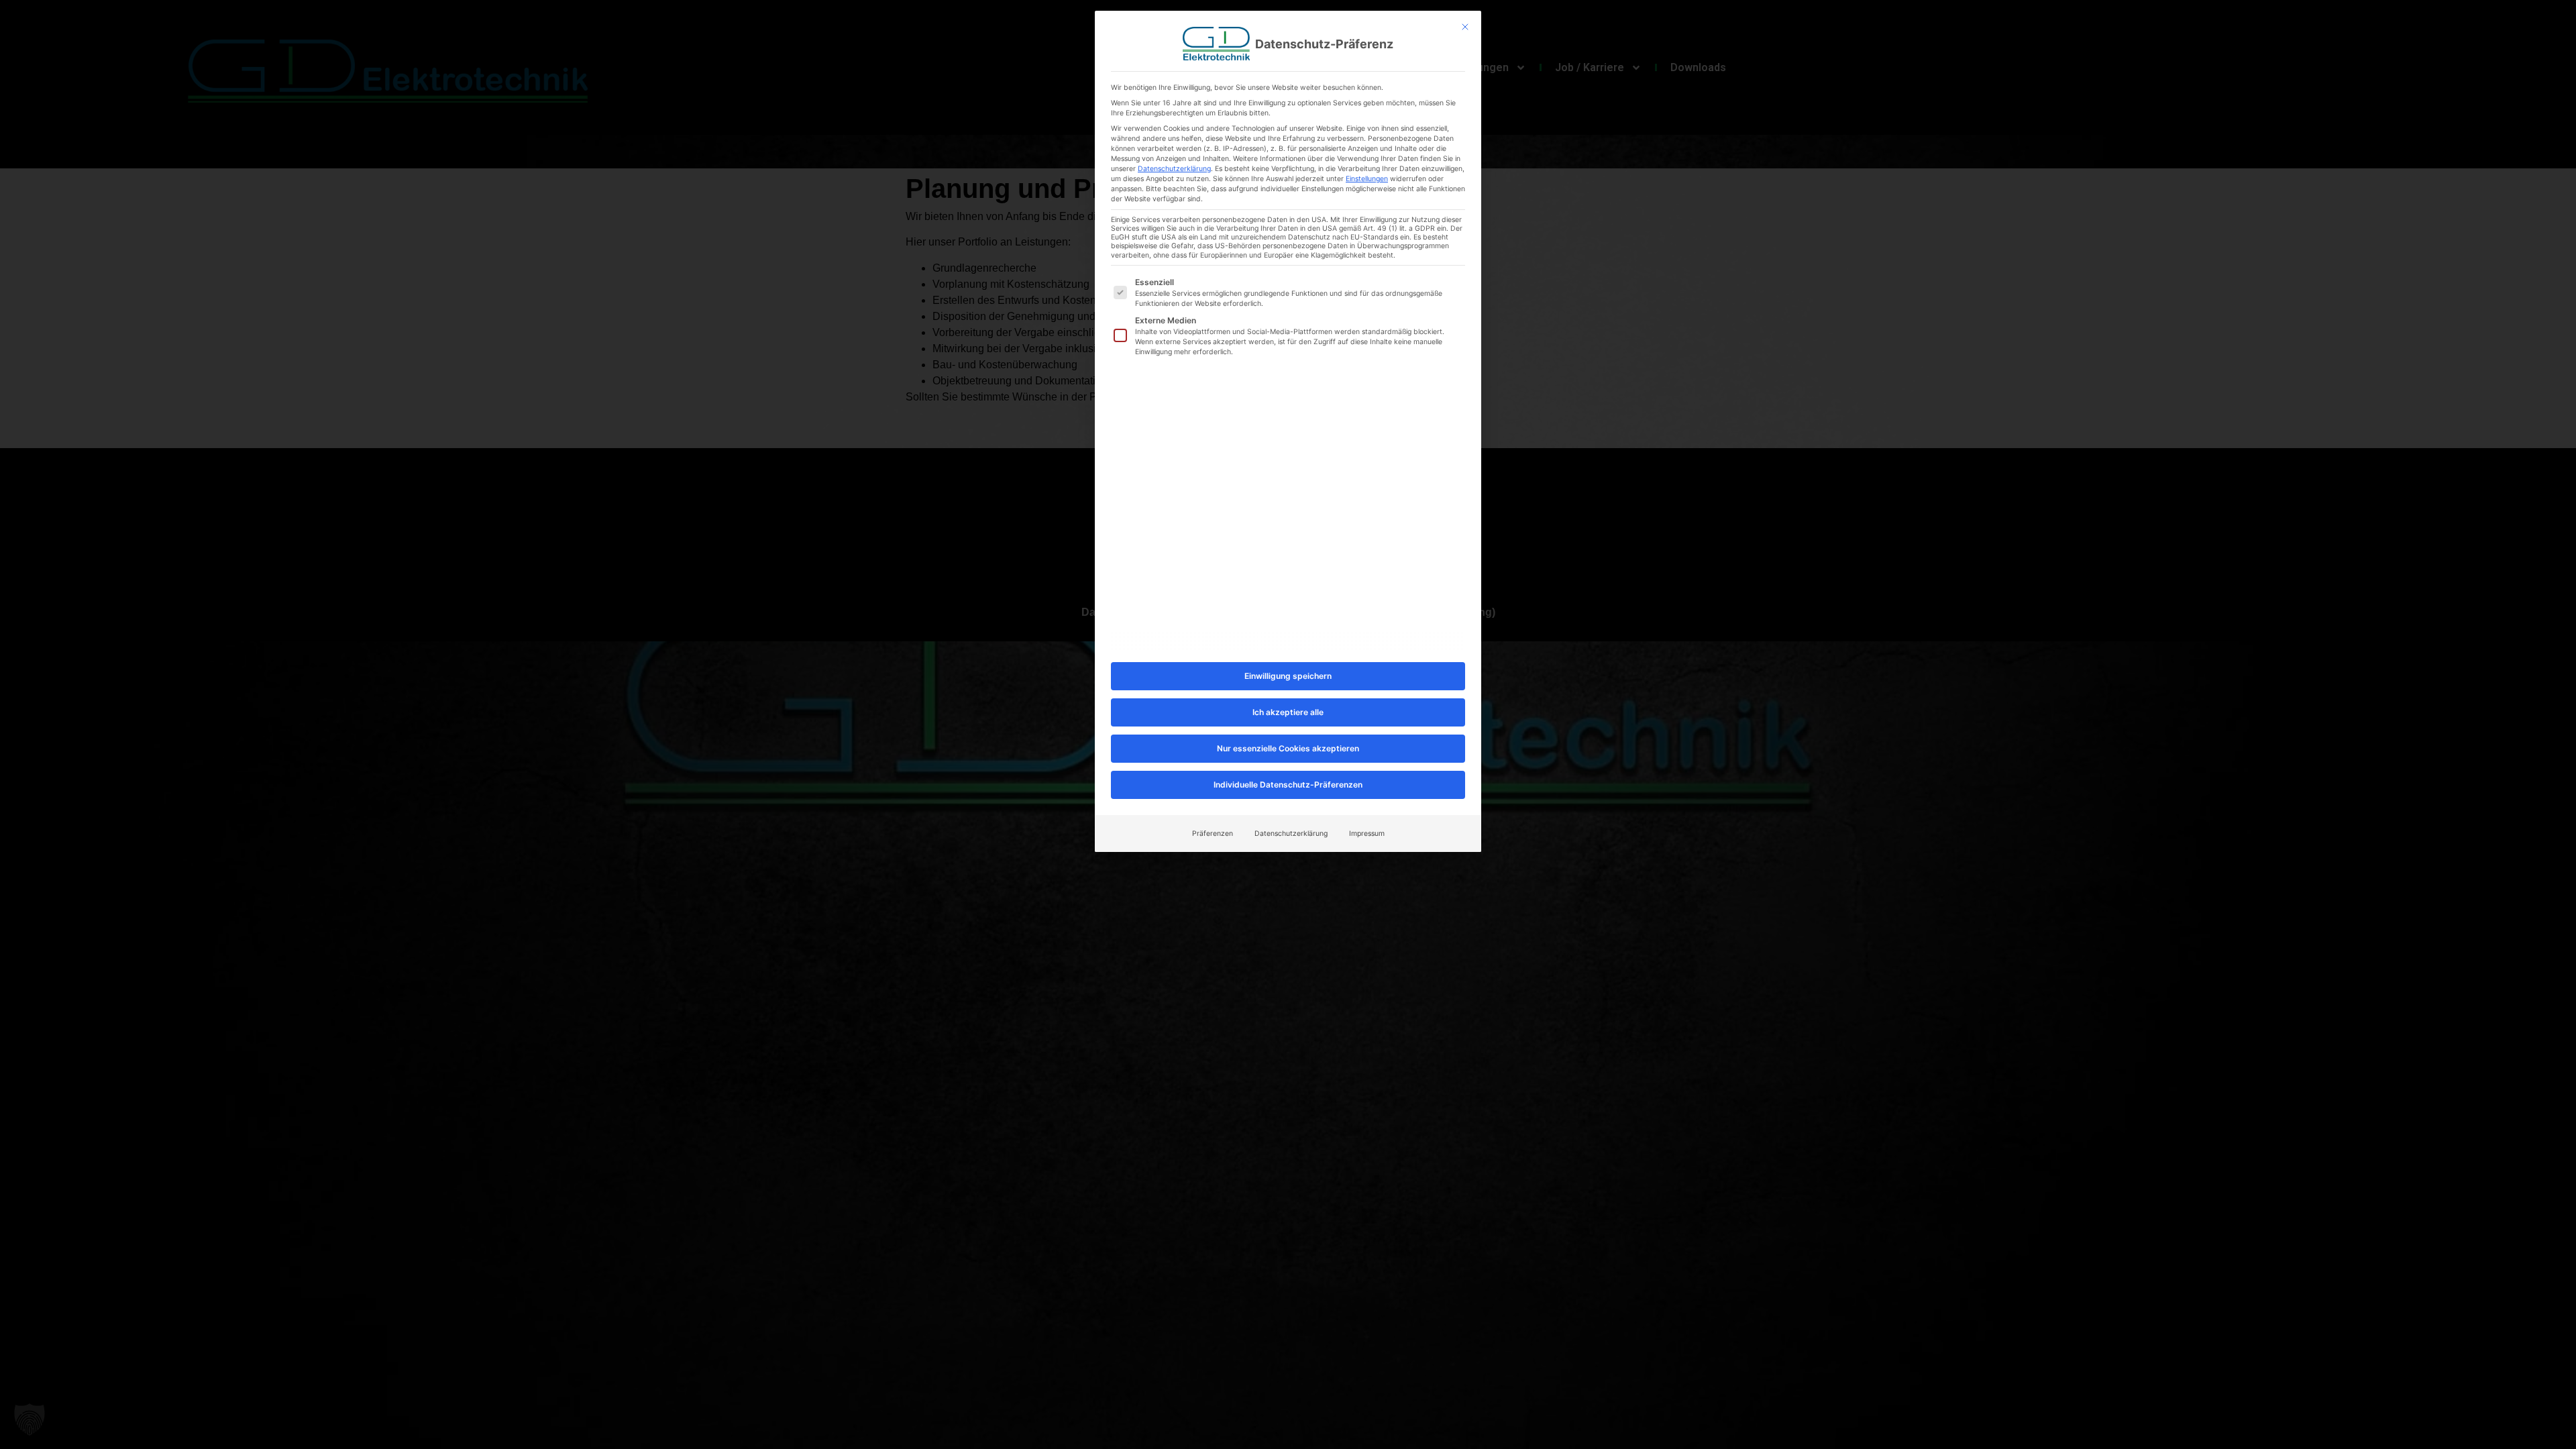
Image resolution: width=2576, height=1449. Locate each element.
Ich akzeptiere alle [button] (1288, 712)
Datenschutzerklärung (1174, 169)
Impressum (1367, 834)
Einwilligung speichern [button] (1288, 676)
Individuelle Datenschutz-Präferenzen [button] (1288, 785)
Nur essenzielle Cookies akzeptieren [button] (1288, 748)
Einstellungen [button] (1367, 179)
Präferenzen (1213, 834)
